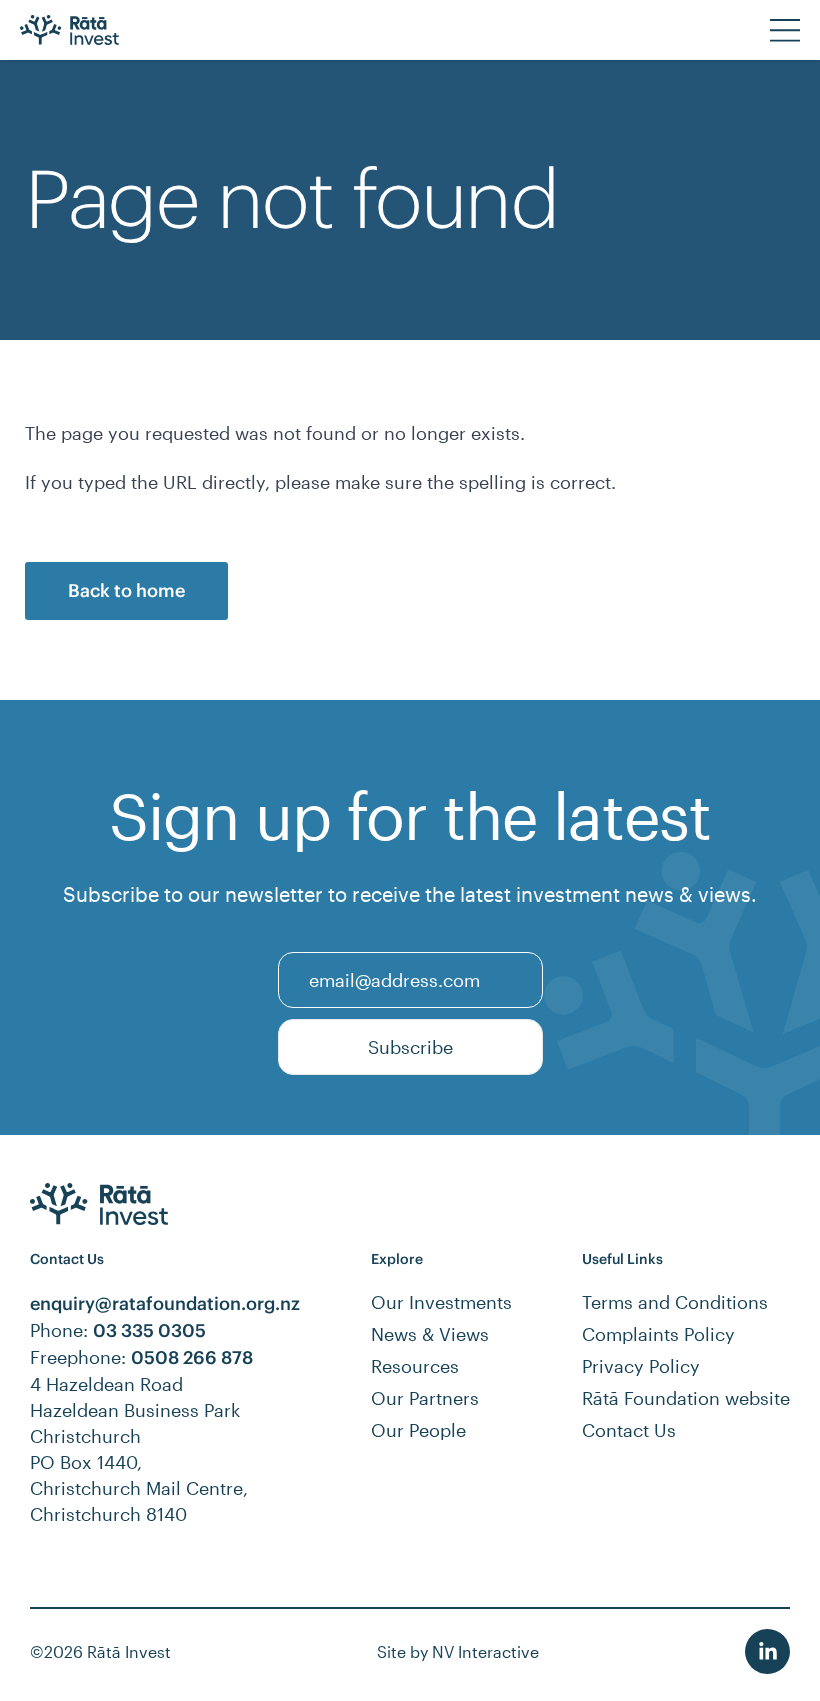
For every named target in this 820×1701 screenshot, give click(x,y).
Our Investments (441, 1302)
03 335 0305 (149, 1330)
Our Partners (425, 1398)
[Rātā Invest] (89, 30)
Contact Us (629, 1430)
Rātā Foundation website (686, 1398)
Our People (418, 1430)
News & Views (430, 1334)
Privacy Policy (641, 1366)
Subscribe (410, 1047)
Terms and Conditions (675, 1302)
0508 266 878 (192, 1357)
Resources (415, 1366)
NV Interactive (485, 1651)
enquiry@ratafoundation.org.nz (165, 1303)
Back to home (126, 590)
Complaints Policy (658, 1334)
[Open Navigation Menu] (785, 30)
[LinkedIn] (767, 1651)
